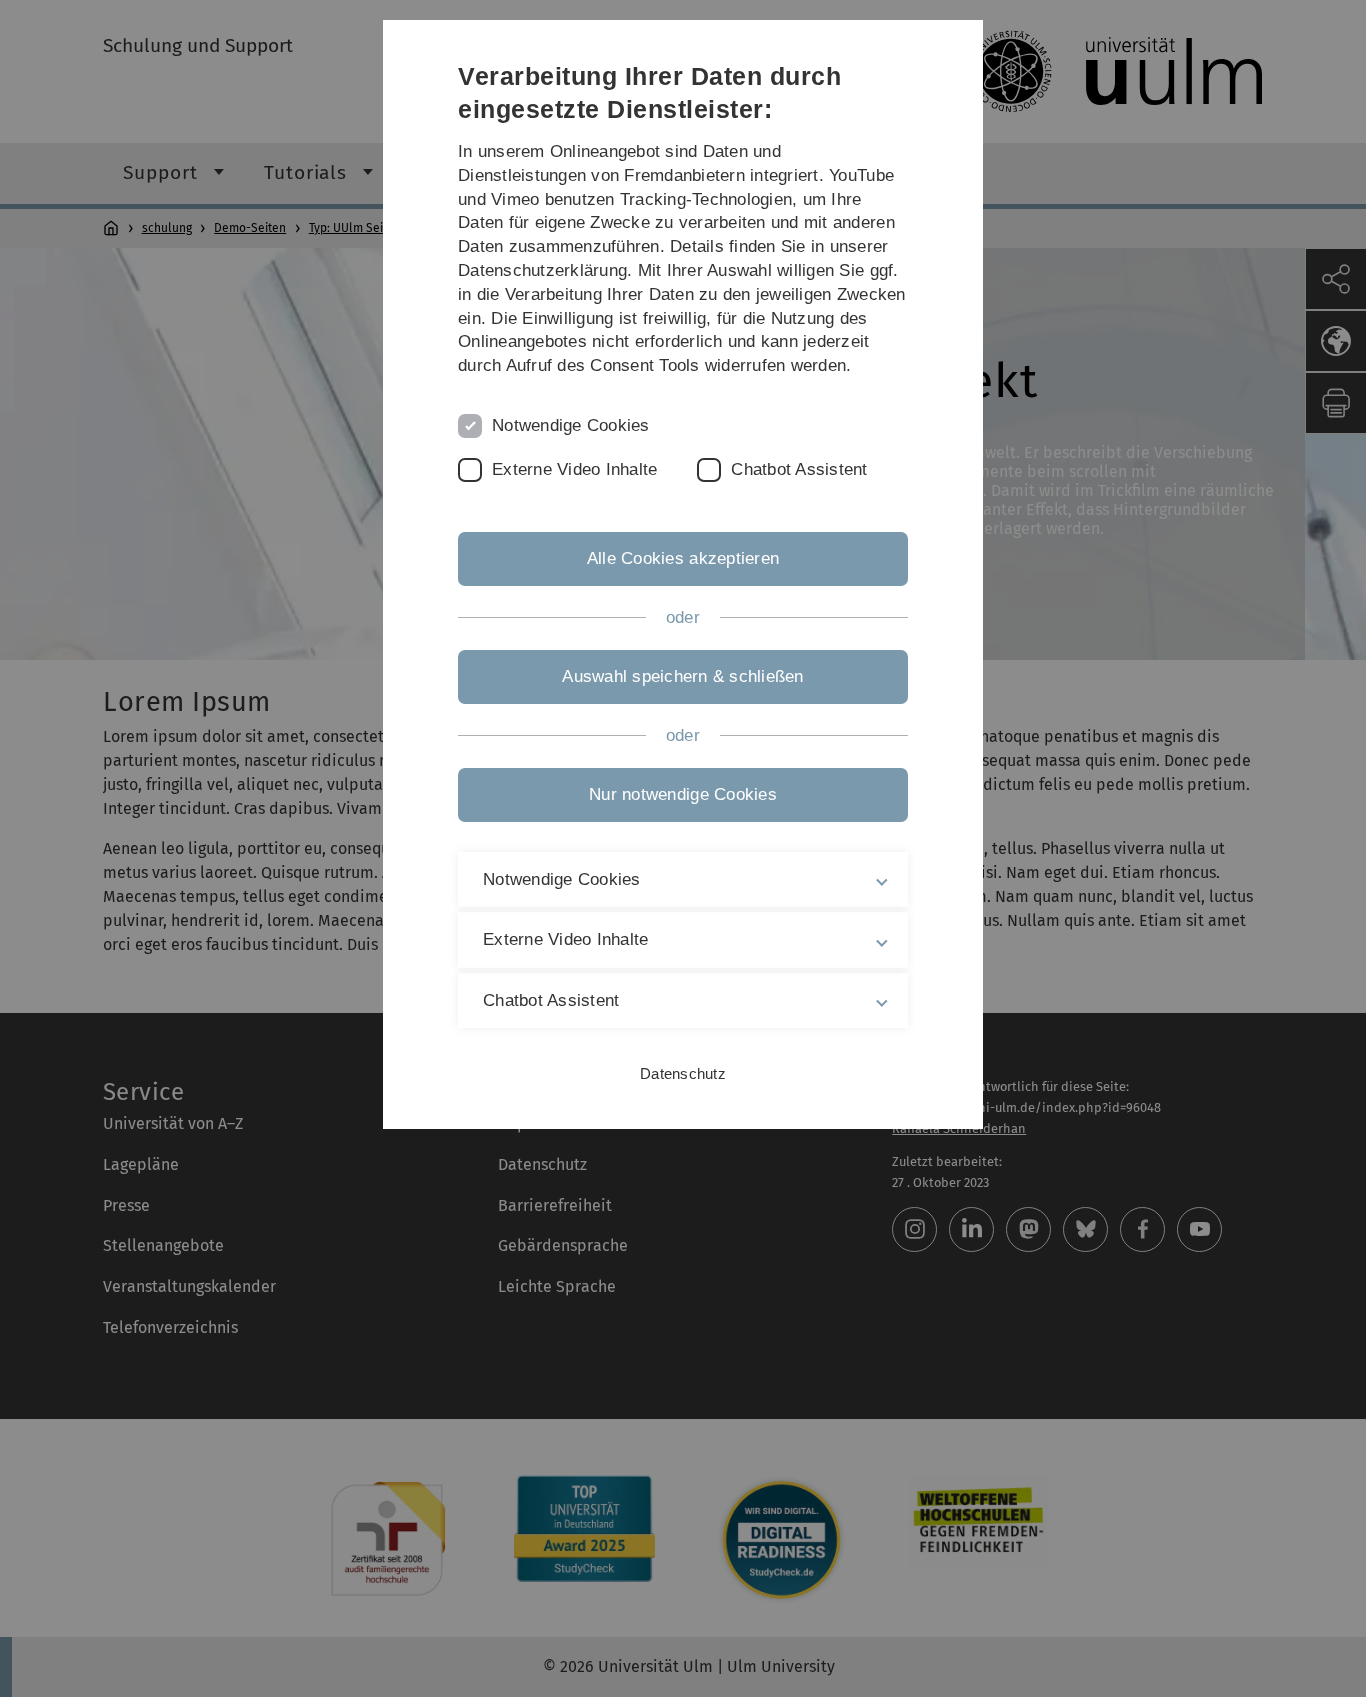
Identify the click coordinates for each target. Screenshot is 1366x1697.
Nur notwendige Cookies (683, 794)
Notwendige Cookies (571, 425)
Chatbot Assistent (799, 469)
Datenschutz (683, 1073)
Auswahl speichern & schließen (682, 676)
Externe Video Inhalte (574, 469)
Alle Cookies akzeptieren (683, 558)
